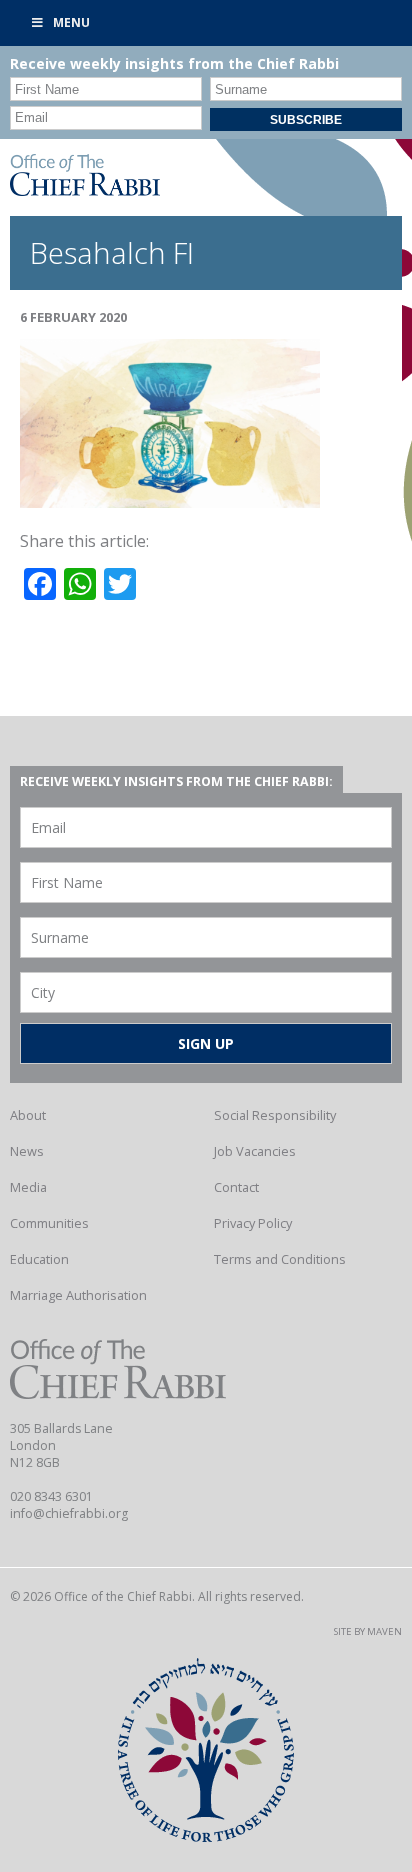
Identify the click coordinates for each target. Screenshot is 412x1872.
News (27, 1151)
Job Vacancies (255, 1151)
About (28, 1115)
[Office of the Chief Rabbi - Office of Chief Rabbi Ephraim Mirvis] (85, 190)
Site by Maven (368, 1631)
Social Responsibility (275, 1115)
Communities (49, 1223)
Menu (71, 22)
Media (28, 1187)
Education (39, 1259)
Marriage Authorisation (78, 1295)
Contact (236, 1187)
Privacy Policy (253, 1223)
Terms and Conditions (280, 1259)
